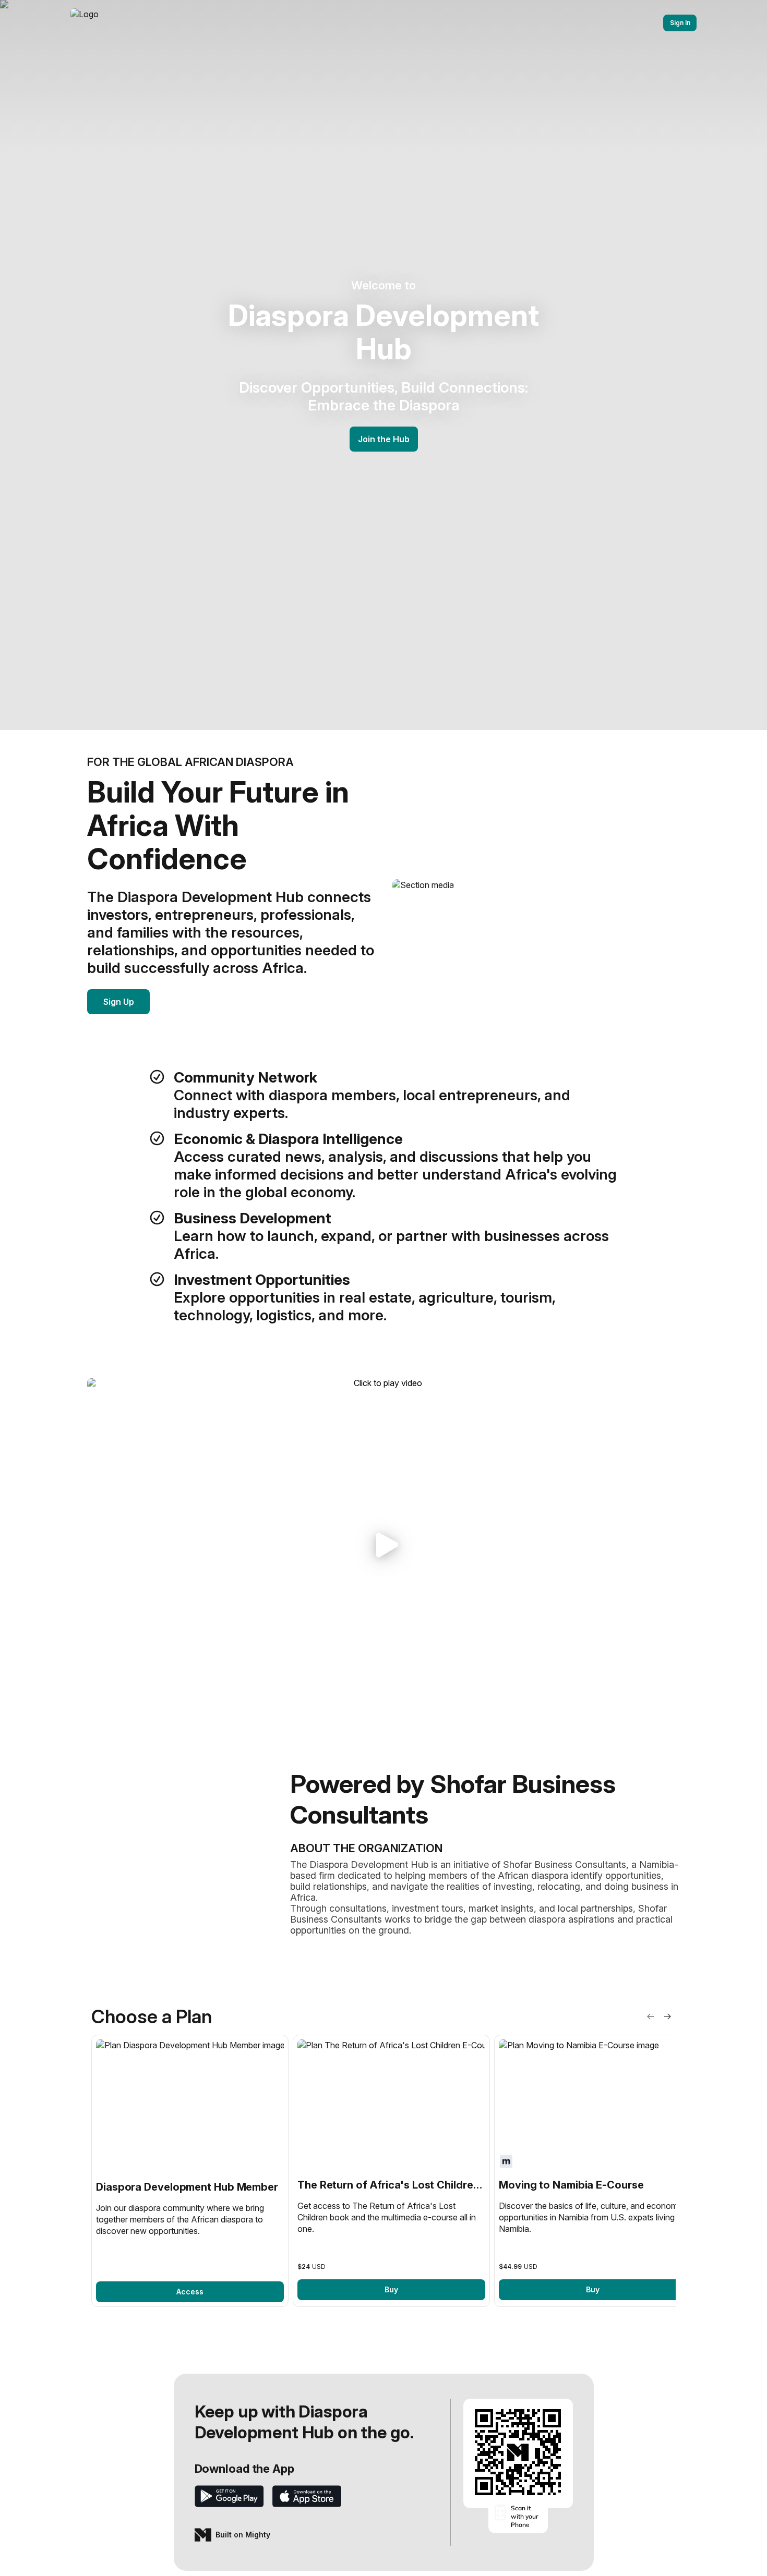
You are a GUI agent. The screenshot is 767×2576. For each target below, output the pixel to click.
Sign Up (119, 1002)
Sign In (680, 23)
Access (190, 2292)
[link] (190, 2171)
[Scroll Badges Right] (667, 2016)
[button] (383, 1545)
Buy (391, 2289)
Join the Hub (384, 439)
